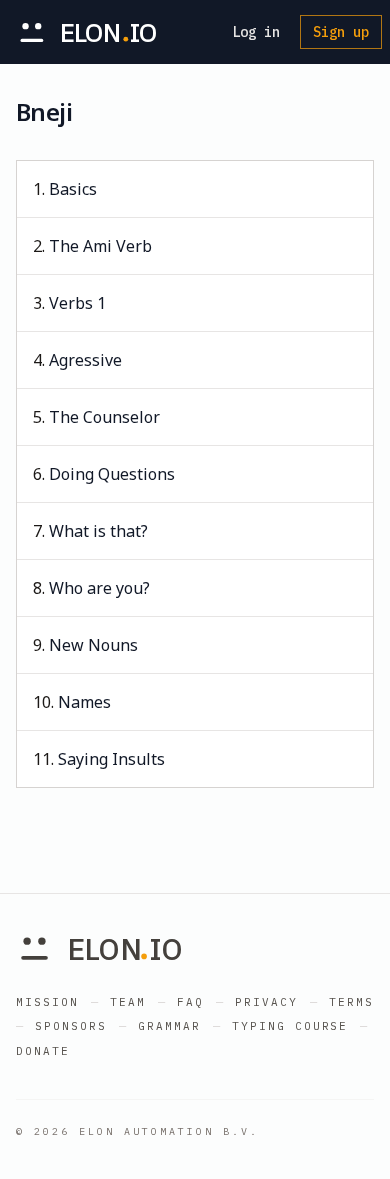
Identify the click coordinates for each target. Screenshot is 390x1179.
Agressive (85, 360)
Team (128, 1002)
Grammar (169, 1026)
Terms (351, 1002)
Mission (47, 1002)
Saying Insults (111, 759)
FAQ (190, 1002)
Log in (256, 32)
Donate (43, 1051)
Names (84, 702)
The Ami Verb (100, 246)
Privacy (266, 1002)
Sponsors (71, 1026)
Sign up (341, 32)
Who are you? (99, 588)
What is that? (98, 531)
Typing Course (290, 1026)
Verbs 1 (77, 303)
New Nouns (93, 645)
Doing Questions (112, 474)
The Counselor (104, 417)
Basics (73, 189)
